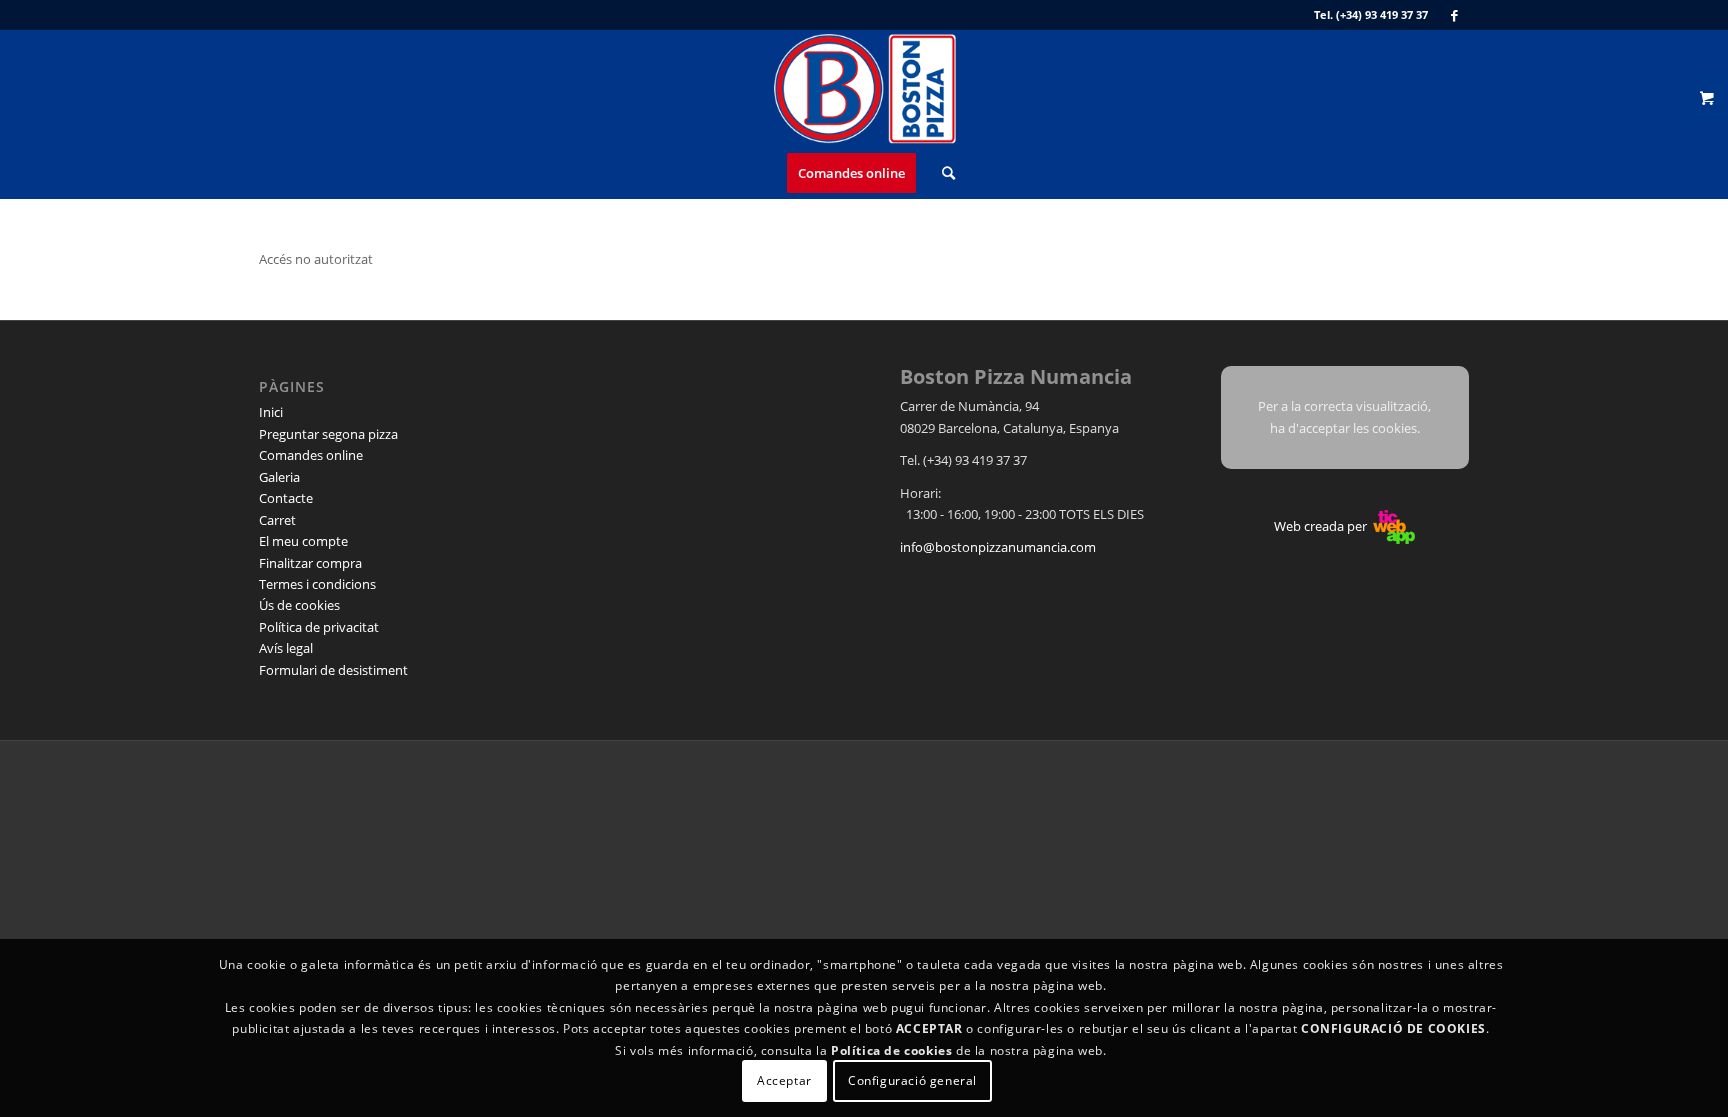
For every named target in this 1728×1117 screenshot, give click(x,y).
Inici (271, 412)
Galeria (279, 477)
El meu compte (303, 541)
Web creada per (1322, 526)
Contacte (286, 498)
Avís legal (286, 648)
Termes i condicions (317, 584)
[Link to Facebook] (1454, 15)
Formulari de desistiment (333, 670)
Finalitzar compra (310, 563)
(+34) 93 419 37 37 (1382, 14)
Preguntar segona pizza (328, 434)
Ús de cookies (299, 605)
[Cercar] (942, 173)
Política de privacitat (319, 627)
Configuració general (912, 1081)
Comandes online (311, 455)
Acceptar (784, 1081)
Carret (277, 520)
